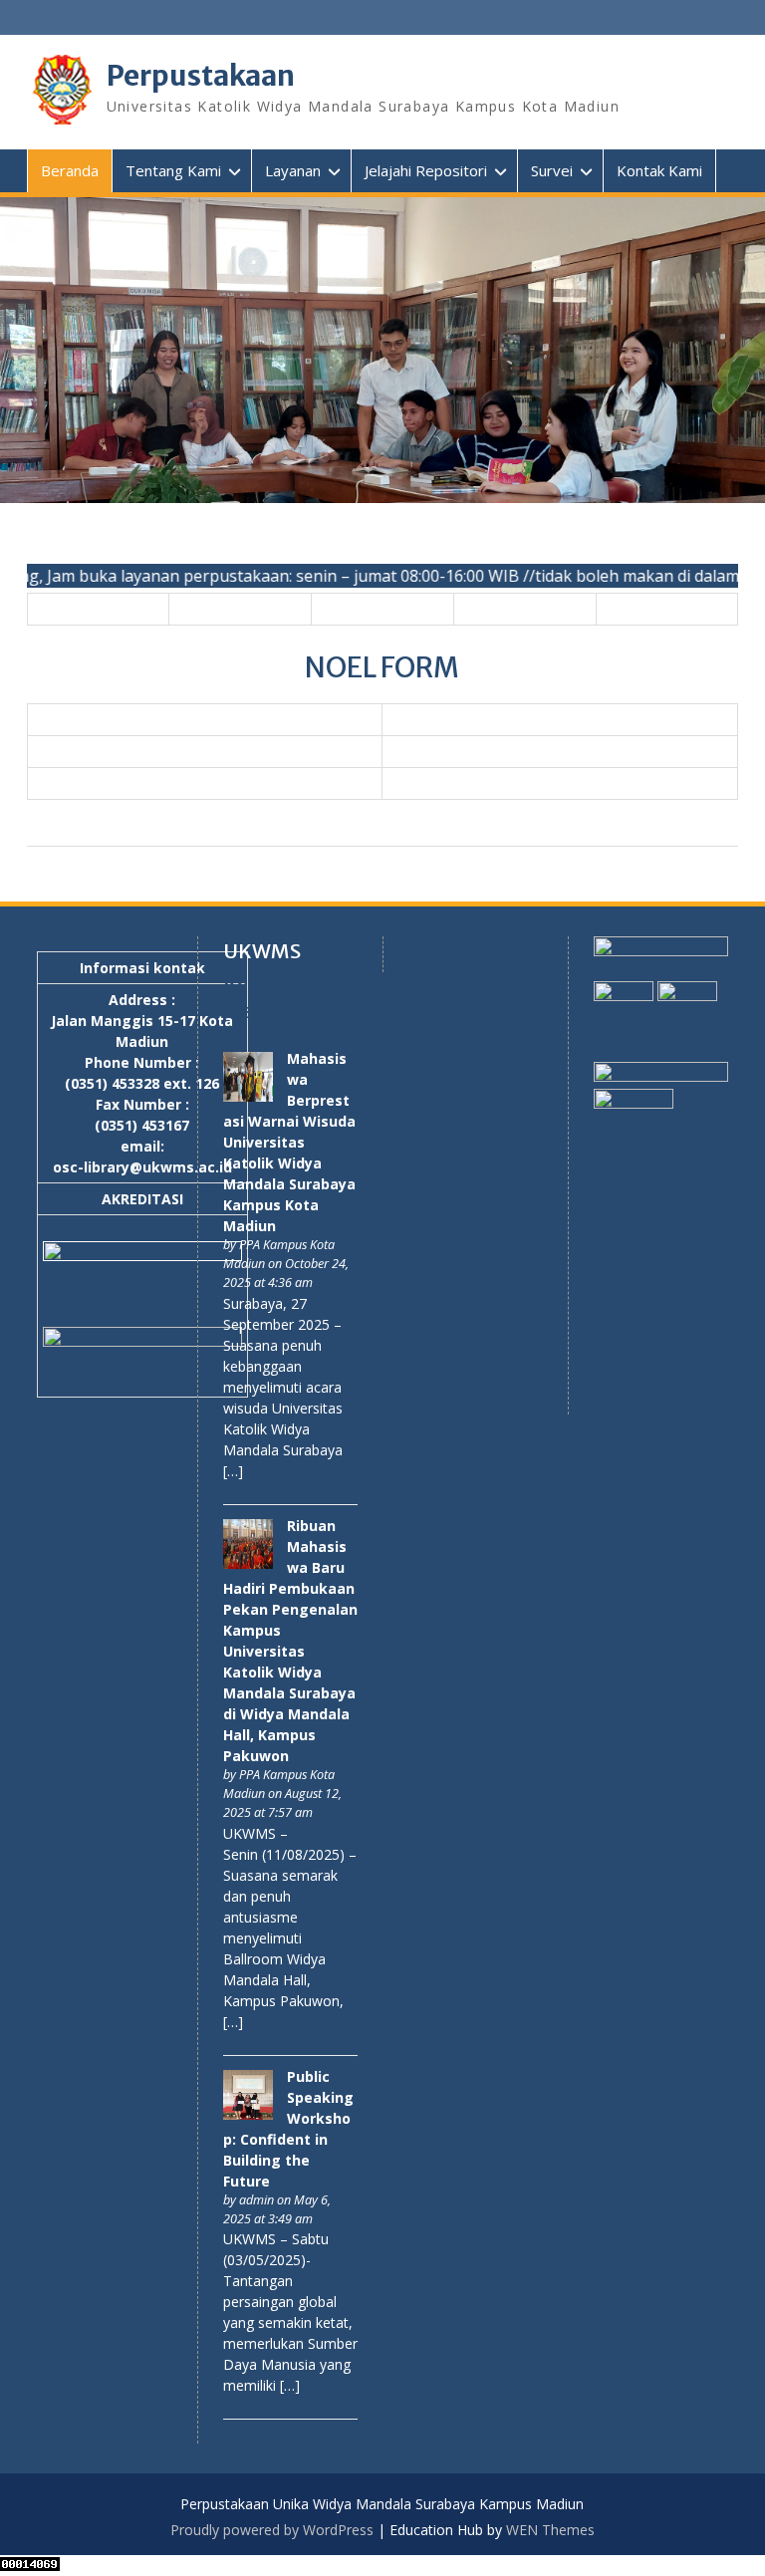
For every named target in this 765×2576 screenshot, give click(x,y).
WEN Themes (550, 2530)
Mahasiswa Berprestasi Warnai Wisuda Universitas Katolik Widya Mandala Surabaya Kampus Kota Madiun (289, 1142)
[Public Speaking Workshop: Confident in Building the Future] (248, 2114)
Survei (552, 170)
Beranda (70, 170)
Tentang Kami (173, 170)
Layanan (293, 170)
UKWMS (262, 951)
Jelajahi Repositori (426, 170)
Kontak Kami (659, 170)
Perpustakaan (201, 76)
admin (256, 2200)
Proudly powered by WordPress (272, 2530)
